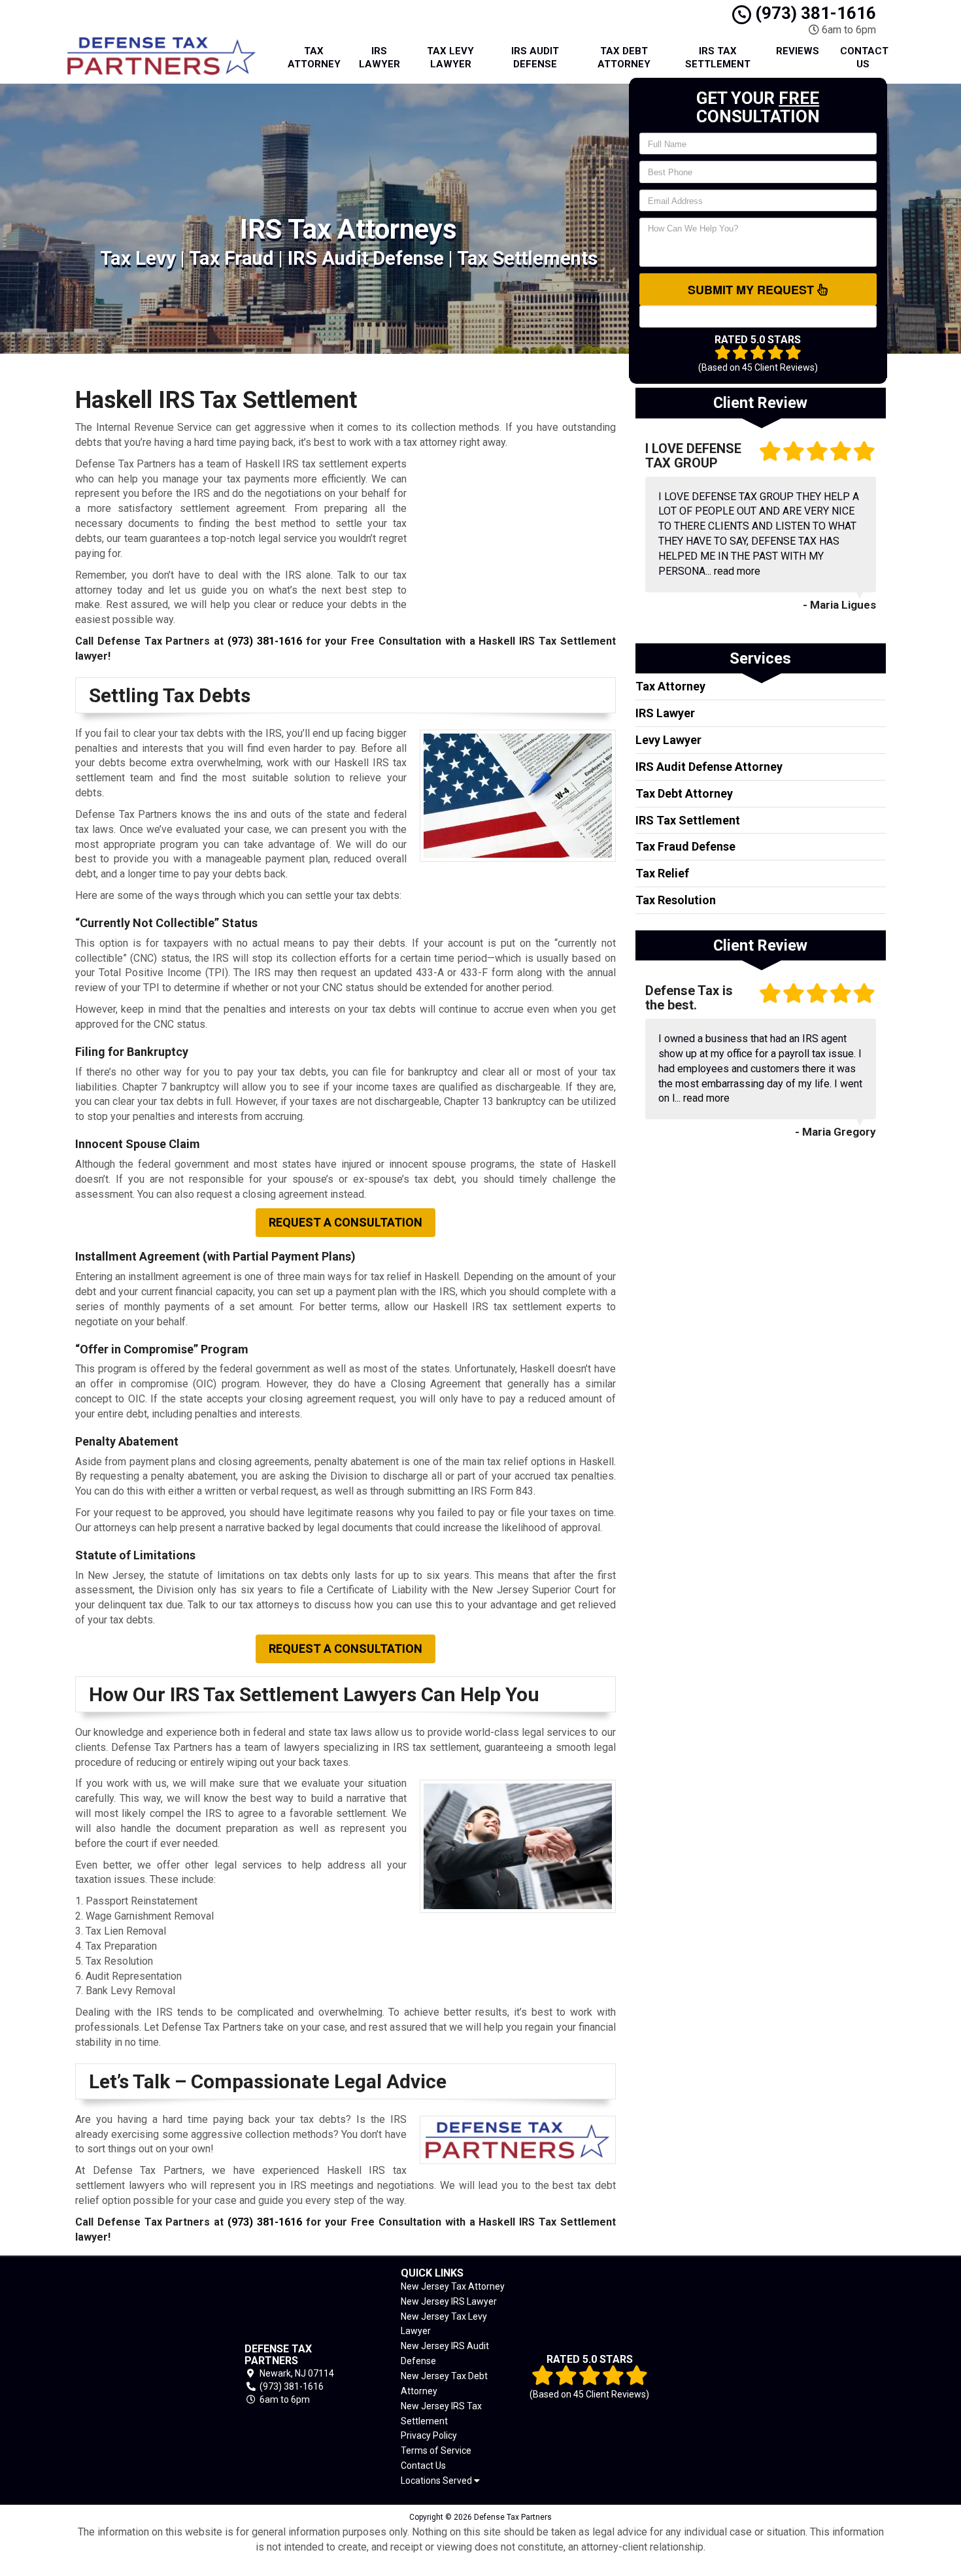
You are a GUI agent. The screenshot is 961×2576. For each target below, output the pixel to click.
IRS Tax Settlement (718, 58)
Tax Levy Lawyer (450, 58)
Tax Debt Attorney (624, 58)
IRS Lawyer (379, 58)
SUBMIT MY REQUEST (752, 290)
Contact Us (864, 58)
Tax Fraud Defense (685, 846)
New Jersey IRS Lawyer (449, 2301)
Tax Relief (662, 873)
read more (737, 571)
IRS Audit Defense (535, 58)
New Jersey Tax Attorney (453, 2286)
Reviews (798, 51)
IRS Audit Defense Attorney (709, 767)
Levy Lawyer (668, 740)
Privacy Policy (429, 2435)
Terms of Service (436, 2450)
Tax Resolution (676, 900)
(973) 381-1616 (814, 13)
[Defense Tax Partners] (140, 2375)
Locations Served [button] (437, 2481)
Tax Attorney (314, 58)
